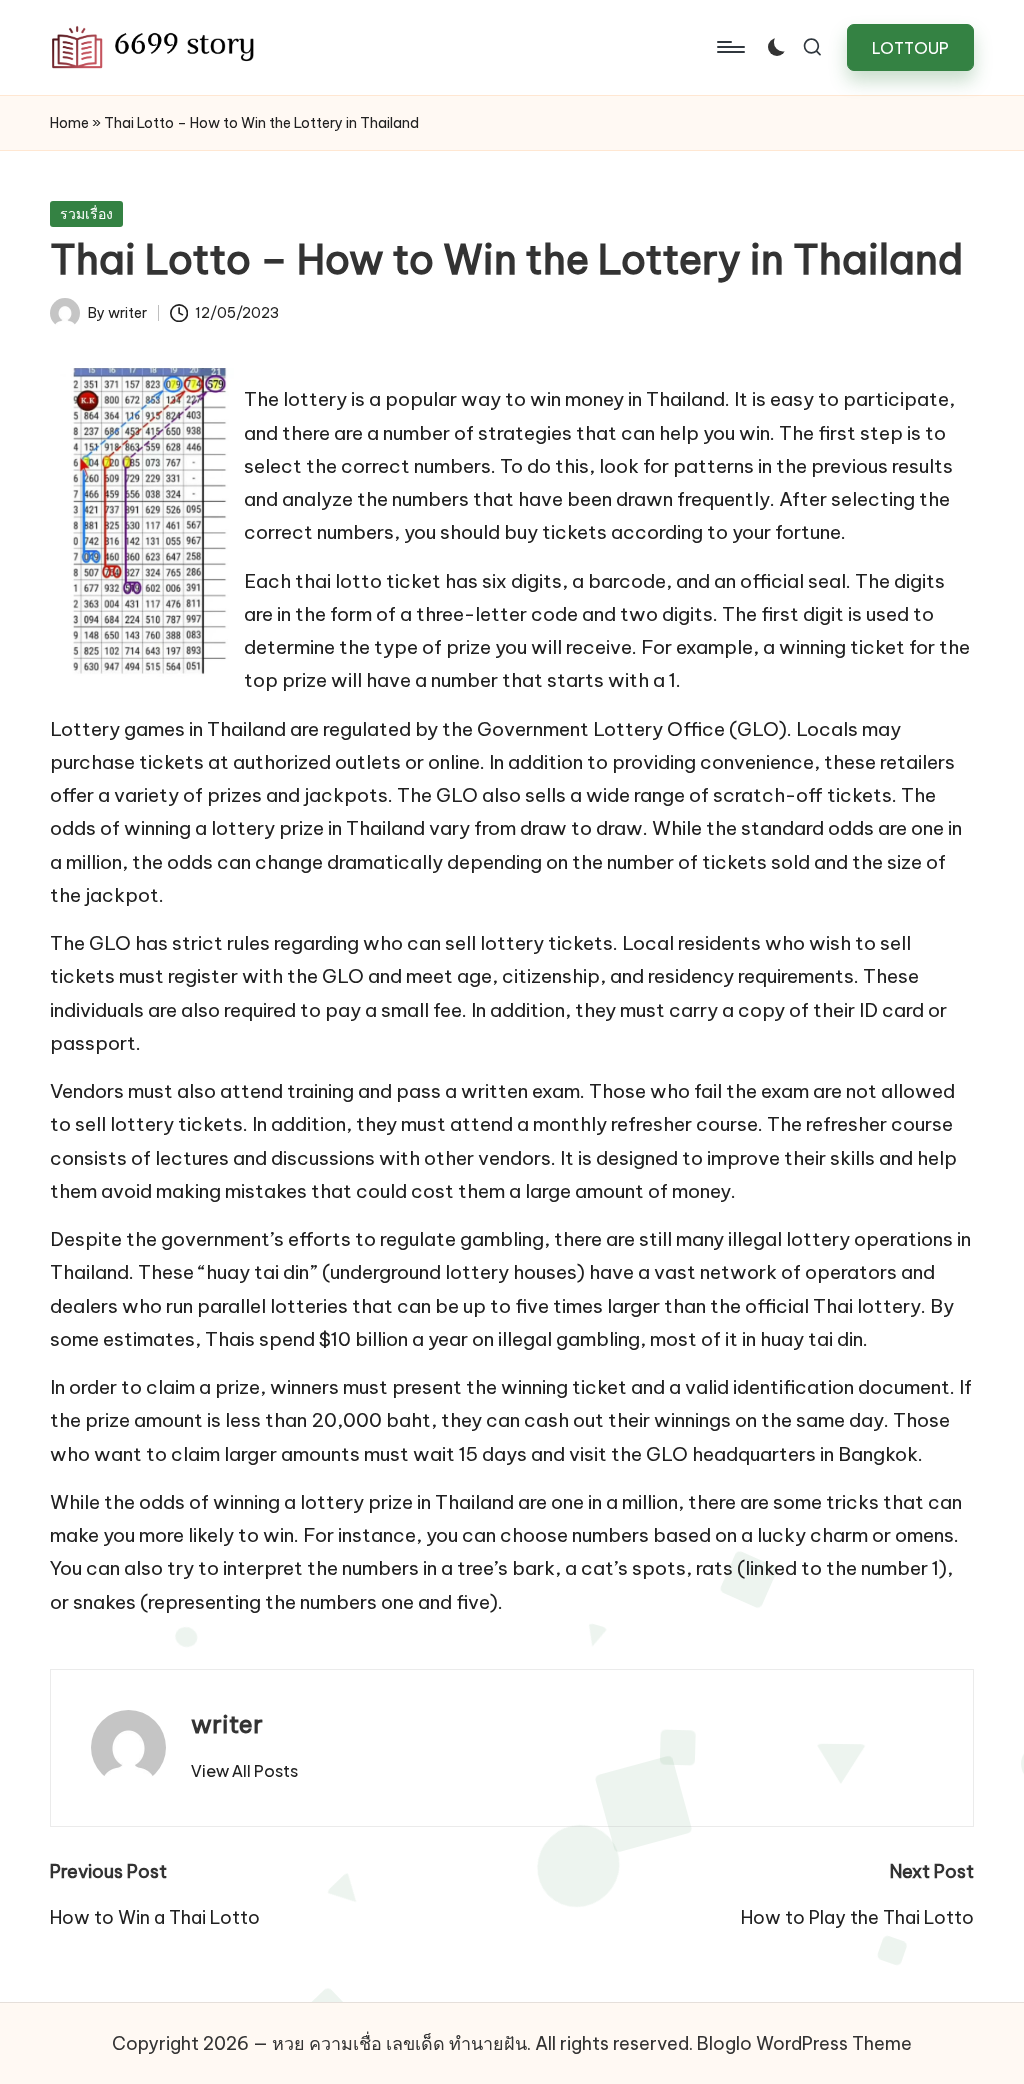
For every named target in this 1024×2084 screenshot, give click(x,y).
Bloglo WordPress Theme (804, 2043)
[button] (910, 47)
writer (227, 1724)
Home (69, 123)
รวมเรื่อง (86, 214)
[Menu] (729, 47)
